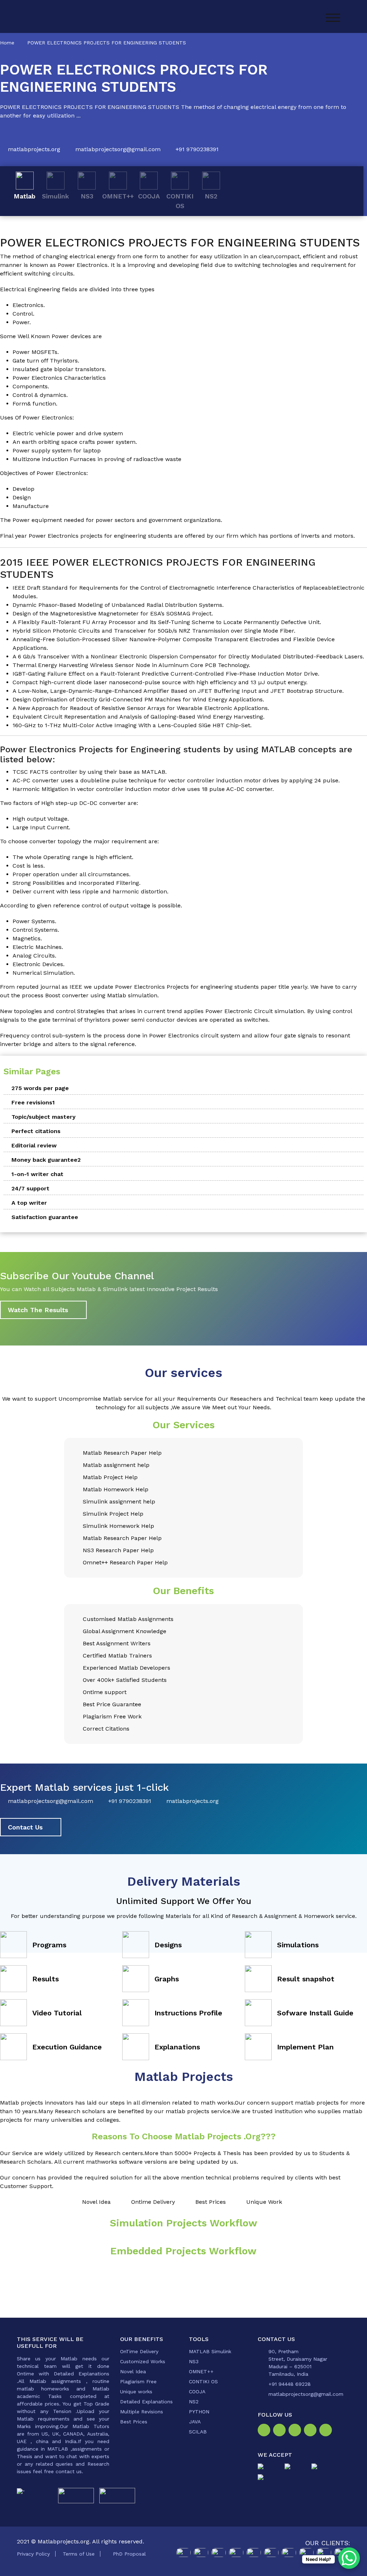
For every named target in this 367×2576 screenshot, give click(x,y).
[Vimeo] (312, 2431)
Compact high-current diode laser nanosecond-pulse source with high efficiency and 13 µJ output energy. (160, 682)
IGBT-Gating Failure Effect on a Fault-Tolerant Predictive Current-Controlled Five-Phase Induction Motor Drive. (166, 674)
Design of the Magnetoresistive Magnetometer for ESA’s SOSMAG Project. (113, 613)
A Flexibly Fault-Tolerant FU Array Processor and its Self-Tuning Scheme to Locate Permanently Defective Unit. (167, 622)
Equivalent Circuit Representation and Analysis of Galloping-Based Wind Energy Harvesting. (139, 717)
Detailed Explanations (146, 2402)
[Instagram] (281, 2431)
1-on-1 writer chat (37, 1174)
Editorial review (34, 1145)
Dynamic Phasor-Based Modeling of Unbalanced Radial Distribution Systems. (118, 605)
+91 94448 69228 (290, 2384)
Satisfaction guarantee (45, 1217)
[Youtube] (327, 2431)
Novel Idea (133, 2371)
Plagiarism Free (138, 2381)
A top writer (29, 1203)
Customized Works (143, 2361)
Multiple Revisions (142, 2412)
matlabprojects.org (34, 149)
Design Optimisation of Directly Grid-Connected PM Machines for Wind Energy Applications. (138, 699)
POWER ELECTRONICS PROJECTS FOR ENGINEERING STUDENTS (107, 43)
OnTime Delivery (139, 2351)
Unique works (136, 2392)
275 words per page (40, 1088)
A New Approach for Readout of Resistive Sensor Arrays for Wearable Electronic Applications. (141, 708)
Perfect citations (36, 1131)
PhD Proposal (129, 2554)
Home (7, 43)
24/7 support (30, 1188)
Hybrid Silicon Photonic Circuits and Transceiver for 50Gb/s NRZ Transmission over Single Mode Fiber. (154, 631)
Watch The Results (38, 1310)
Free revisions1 (33, 1102)
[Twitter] (296, 2431)
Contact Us (25, 1827)
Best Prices (134, 2422)
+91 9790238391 (197, 149)
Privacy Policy (33, 2554)
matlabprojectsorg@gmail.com (118, 149)
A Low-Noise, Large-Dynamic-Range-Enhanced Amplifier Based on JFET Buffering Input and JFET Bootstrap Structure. (178, 691)
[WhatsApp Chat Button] (349, 2558)
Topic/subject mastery (44, 1117)
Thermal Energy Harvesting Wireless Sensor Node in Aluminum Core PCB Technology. (131, 665)
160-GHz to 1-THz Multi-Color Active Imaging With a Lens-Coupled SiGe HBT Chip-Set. (132, 725)
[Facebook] (265, 2431)
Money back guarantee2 (46, 1160)
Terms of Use (79, 2554)
